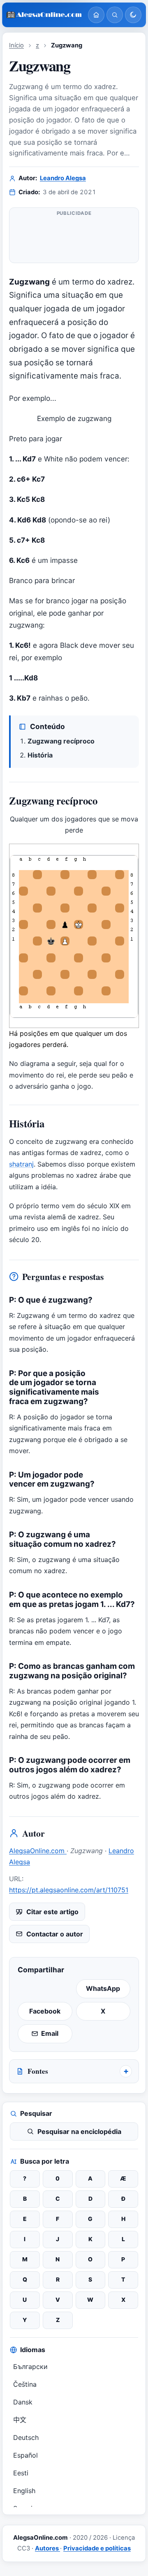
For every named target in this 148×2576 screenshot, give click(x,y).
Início (16, 45)
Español (25, 2455)
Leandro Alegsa (63, 178)
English (24, 2491)
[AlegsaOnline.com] (44, 15)
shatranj (21, 1164)
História (40, 755)
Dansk (23, 2402)
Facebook (45, 2011)
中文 (20, 2420)
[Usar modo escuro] (133, 15)
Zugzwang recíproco (61, 741)
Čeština (25, 2384)
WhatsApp (103, 1988)
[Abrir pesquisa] (115, 15)
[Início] (96, 15)
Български (30, 2367)
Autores (47, 2548)
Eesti (21, 2473)
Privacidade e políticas (97, 2548)
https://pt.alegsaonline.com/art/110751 (69, 1890)
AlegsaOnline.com (38, 1851)
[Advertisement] (74, 237)
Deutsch (26, 2437)
